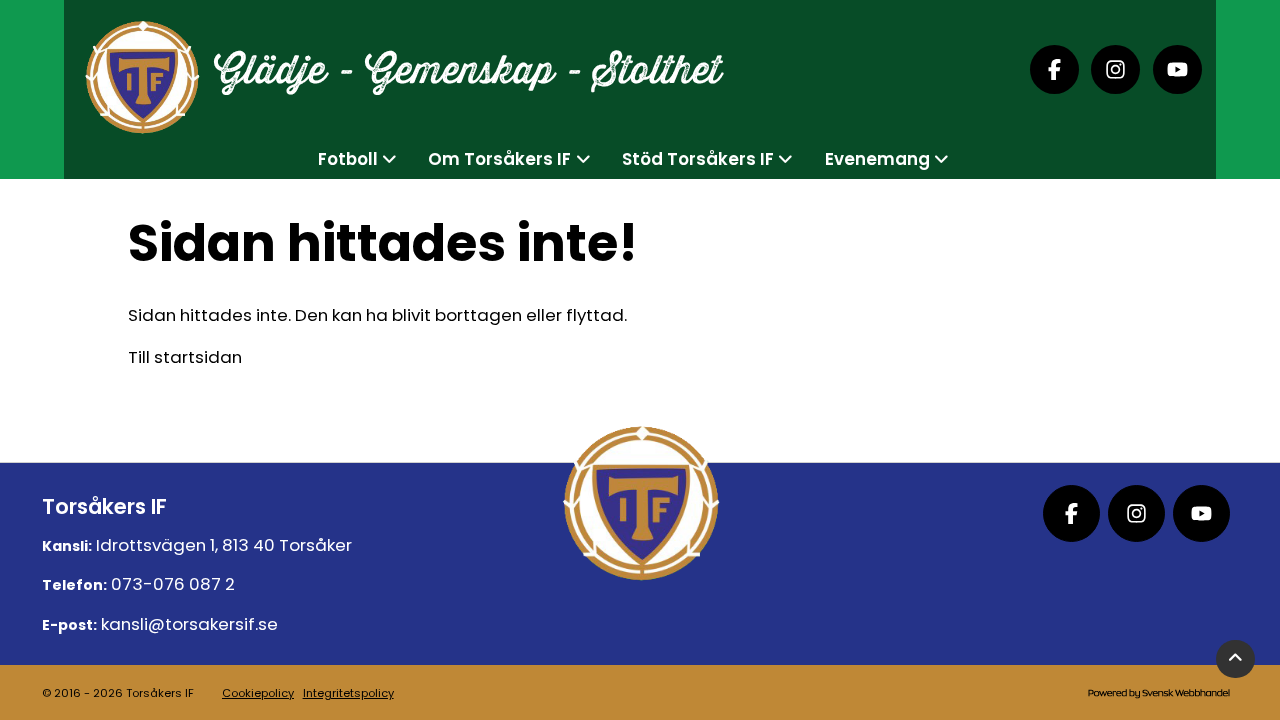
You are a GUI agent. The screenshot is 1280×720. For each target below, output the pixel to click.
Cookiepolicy (258, 693)
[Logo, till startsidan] (141, 70)
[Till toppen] (1235, 659)
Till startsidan (185, 357)
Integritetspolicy (348, 693)
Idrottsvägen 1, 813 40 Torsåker (224, 545)
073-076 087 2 (173, 584)
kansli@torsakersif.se (189, 624)
